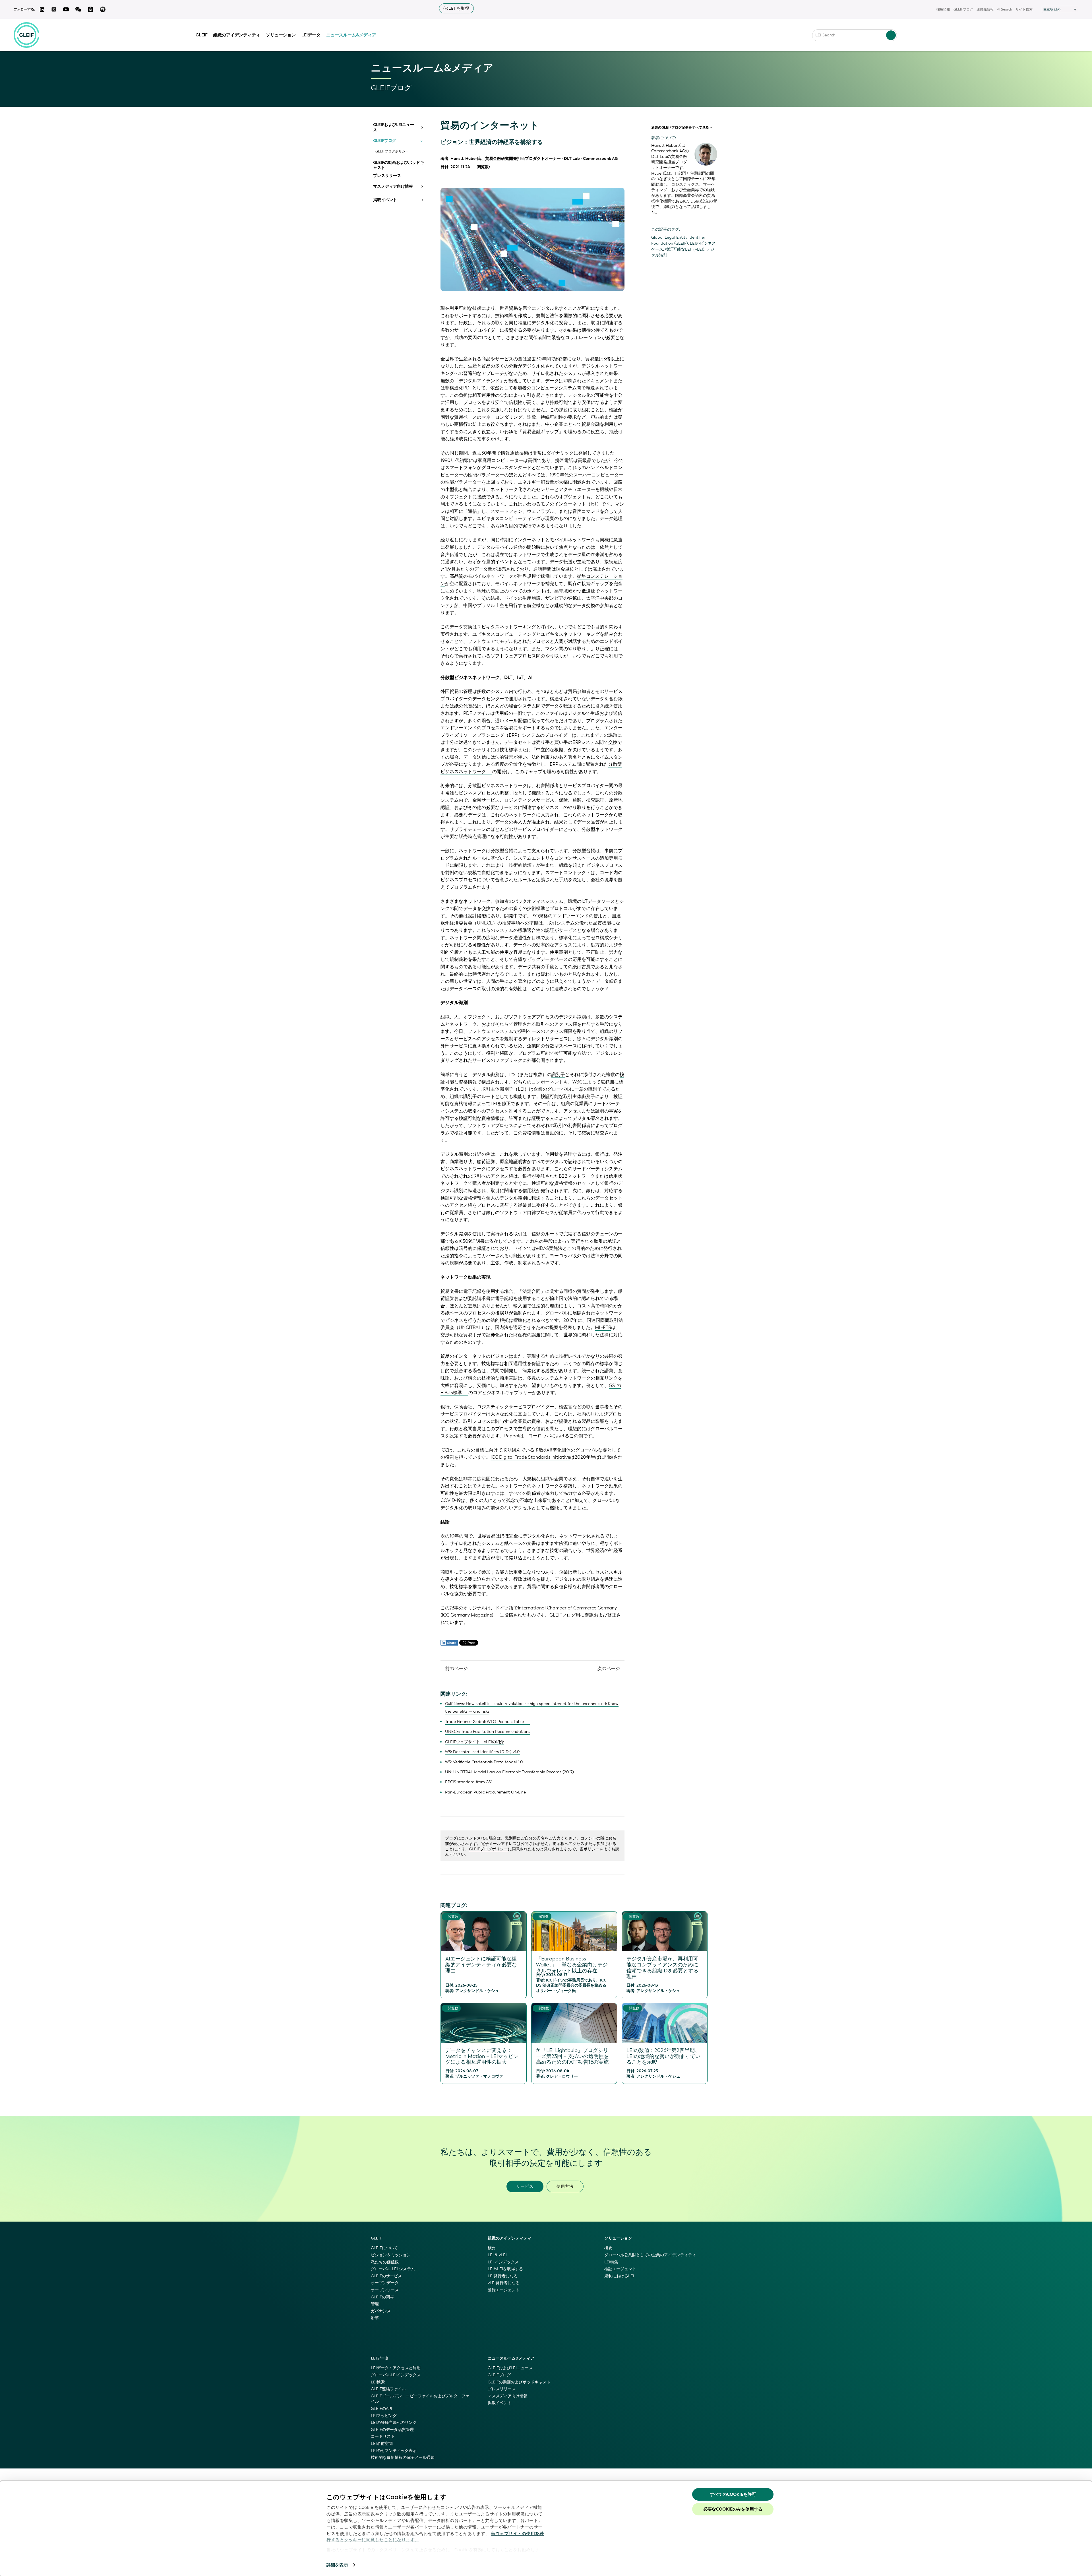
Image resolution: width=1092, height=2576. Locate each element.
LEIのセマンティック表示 (394, 2451)
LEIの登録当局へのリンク (394, 2423)
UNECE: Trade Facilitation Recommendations (488, 1732)
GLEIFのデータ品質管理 (392, 2430)
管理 (375, 2304)
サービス (525, 2186)
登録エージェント (504, 2290)
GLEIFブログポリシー (392, 151)
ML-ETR (603, 1327)
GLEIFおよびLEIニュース (394, 127)
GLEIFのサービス (386, 2276)
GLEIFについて (384, 2248)
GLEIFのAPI (381, 2409)
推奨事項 (511, 923)
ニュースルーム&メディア (351, 35)
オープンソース (385, 2290)
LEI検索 (378, 2382)
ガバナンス (381, 2311)
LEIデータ (311, 35)
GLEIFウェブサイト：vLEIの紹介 (474, 1742)
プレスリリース (387, 176)
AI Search (1005, 9)
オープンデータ (385, 2283)
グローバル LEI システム (393, 2269)
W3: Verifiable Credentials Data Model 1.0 (484, 1762)
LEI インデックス (503, 2262)
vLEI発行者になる (504, 2283)
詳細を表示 (337, 2565)
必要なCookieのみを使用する (733, 2509)
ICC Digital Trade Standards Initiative (530, 1457)
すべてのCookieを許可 (733, 2494)
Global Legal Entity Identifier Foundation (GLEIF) (678, 240)
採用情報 (943, 9)
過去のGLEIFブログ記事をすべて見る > (682, 127)
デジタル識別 (572, 1017)
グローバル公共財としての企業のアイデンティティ (650, 2255)
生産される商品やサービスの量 (491, 359)
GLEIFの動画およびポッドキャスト (399, 165)
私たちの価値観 (385, 2262)
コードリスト (383, 2436)
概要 (492, 2248)
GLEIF (202, 35)
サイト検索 (1024, 9)
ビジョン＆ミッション (391, 2255)
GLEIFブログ (963, 9)
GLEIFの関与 (382, 2297)
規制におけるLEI (619, 2276)
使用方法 (565, 2186)
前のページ (456, 1668)
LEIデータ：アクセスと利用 (396, 2368)
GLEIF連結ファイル (388, 2389)
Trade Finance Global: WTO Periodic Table (484, 1722)
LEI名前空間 (382, 2444)
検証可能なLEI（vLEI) (685, 249)
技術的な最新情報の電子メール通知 (403, 2458)
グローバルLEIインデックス (396, 2375)
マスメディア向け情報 (393, 187)
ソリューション (281, 35)
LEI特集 (611, 2262)
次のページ (609, 1668)
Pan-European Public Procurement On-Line (485, 1792)
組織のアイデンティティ (237, 35)
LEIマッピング (384, 2416)
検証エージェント (620, 2269)
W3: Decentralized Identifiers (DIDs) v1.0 (482, 1752)
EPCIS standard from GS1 (469, 1782)
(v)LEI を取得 (456, 8)
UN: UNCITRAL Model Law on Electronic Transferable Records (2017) (509, 1772)
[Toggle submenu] (422, 127)
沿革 (375, 2318)
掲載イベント (385, 200)
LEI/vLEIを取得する (505, 2269)
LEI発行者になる (503, 2276)
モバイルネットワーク (572, 540)
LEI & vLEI (497, 2255)
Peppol (512, 1436)
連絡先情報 (985, 9)
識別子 (558, 1075)
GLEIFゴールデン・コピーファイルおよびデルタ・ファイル (420, 2399)
